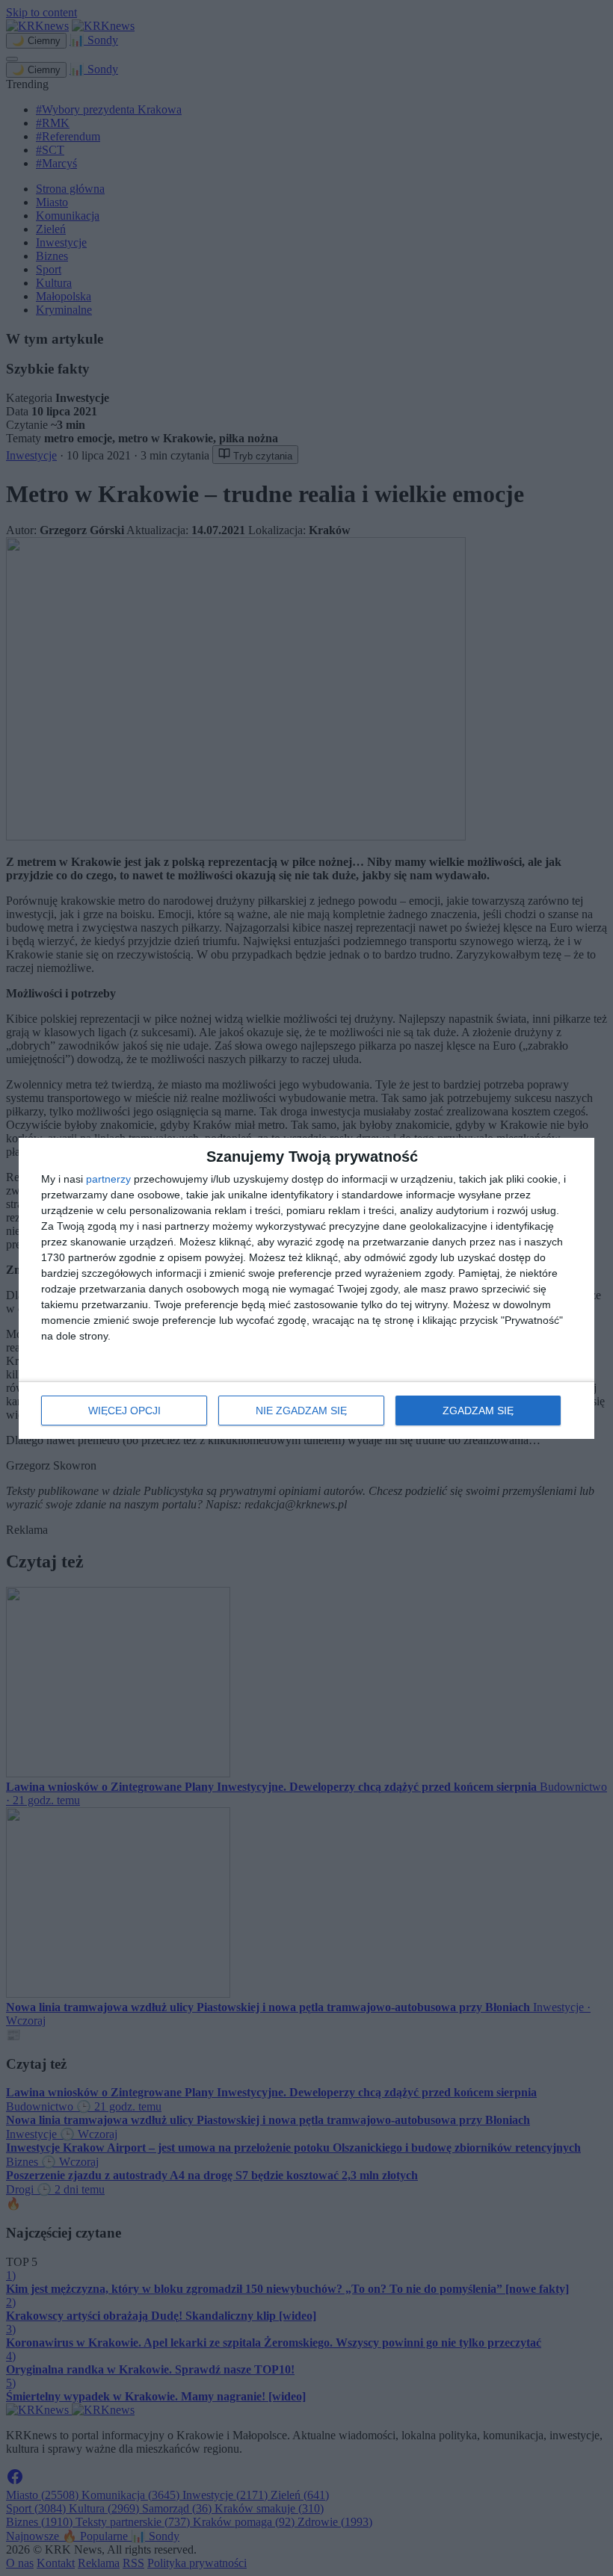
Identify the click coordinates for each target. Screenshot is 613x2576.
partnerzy (108, 1179)
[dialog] (306, 1288)
